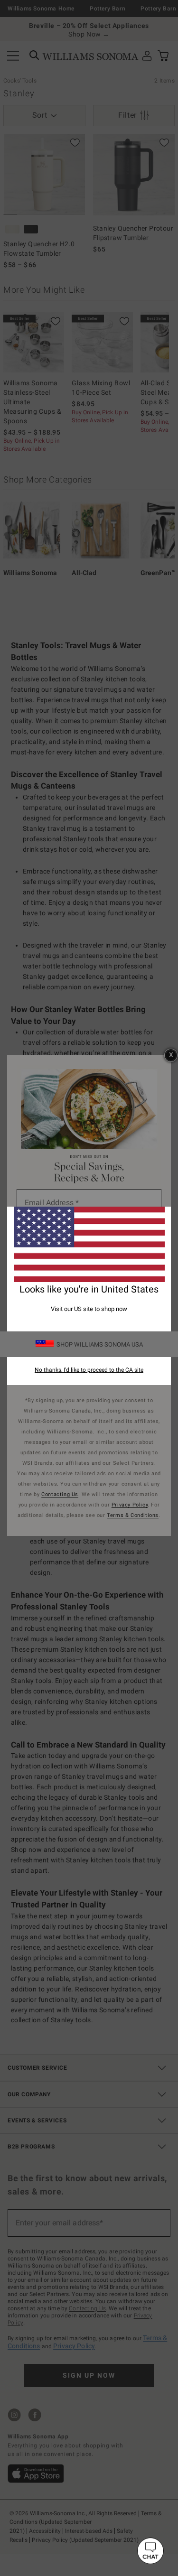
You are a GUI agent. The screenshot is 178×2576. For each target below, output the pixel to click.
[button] (150, 2551)
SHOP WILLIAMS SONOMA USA (100, 1344)
